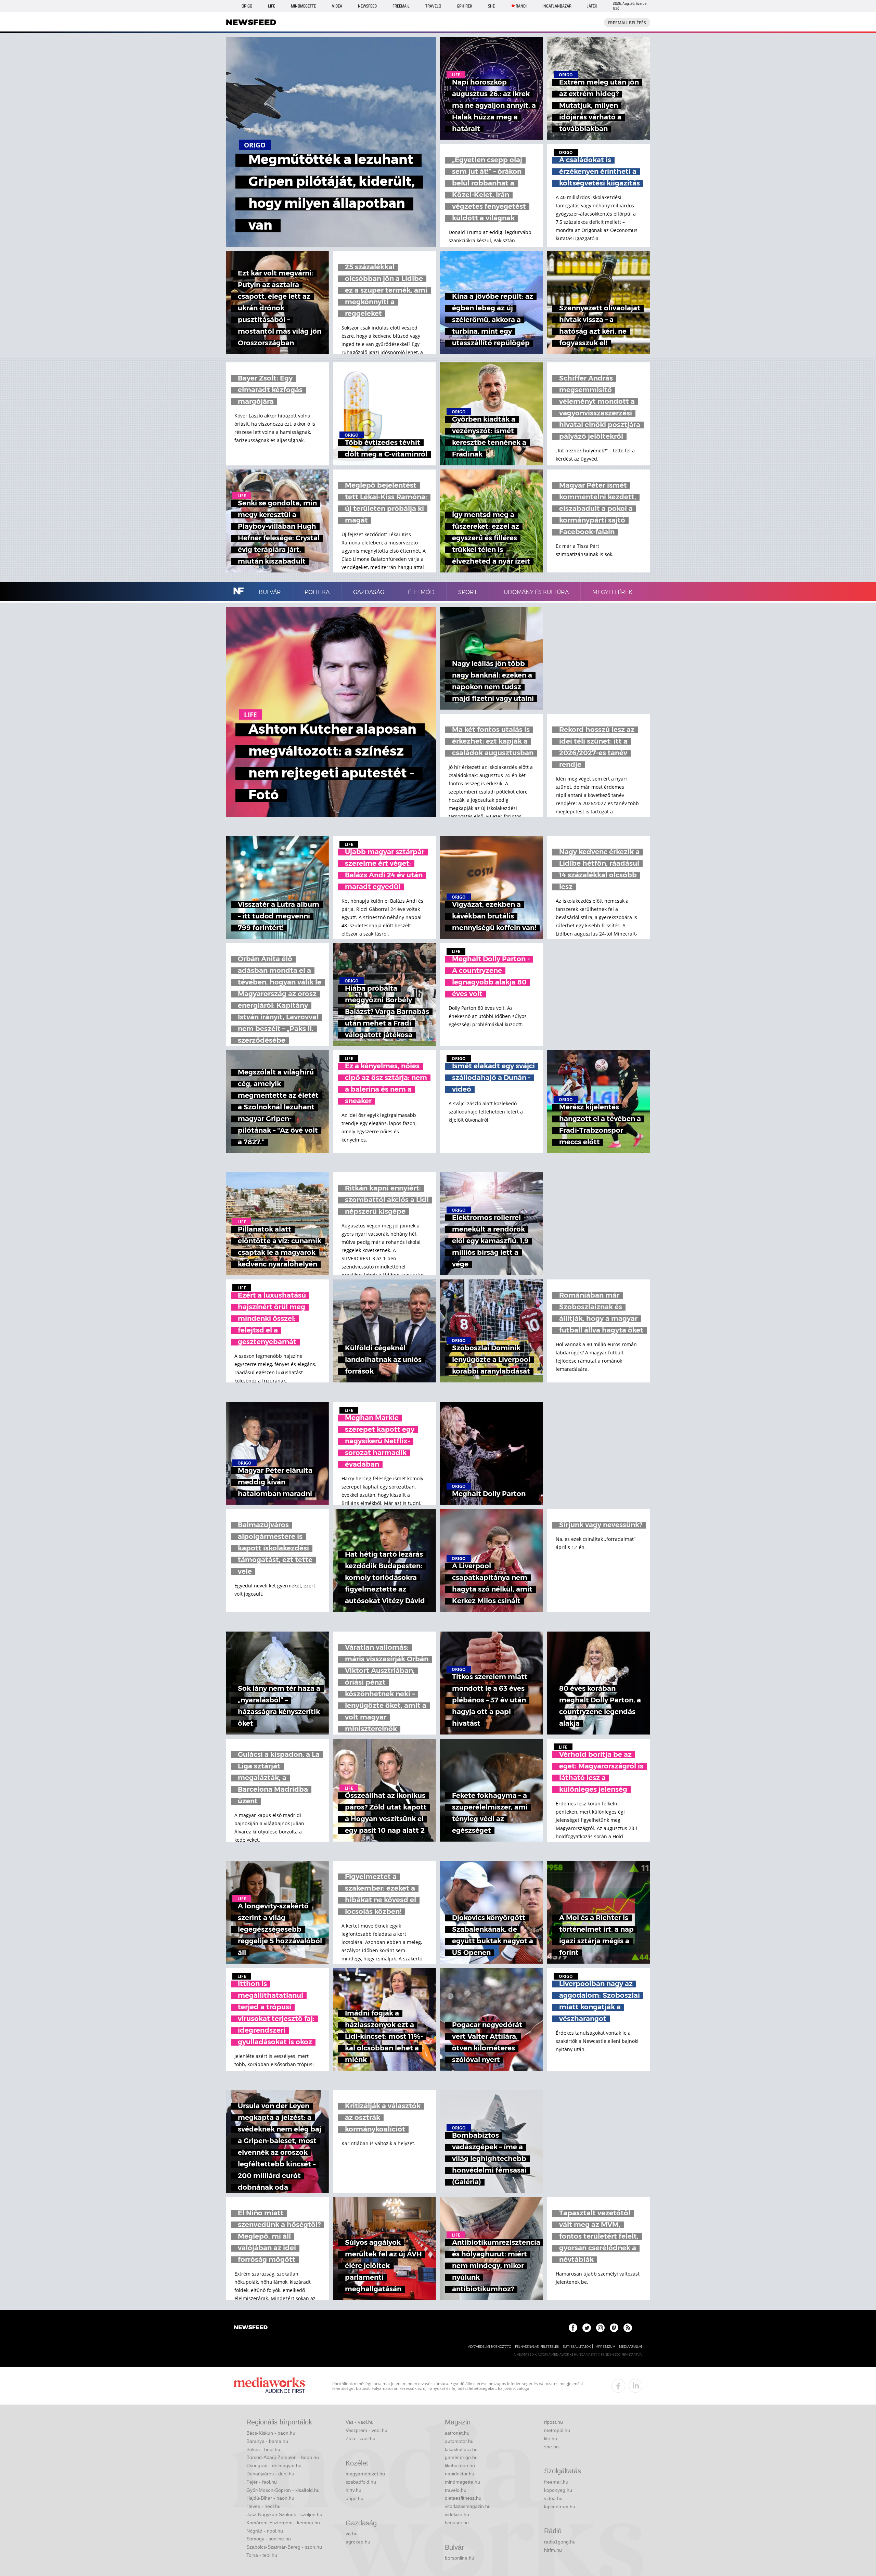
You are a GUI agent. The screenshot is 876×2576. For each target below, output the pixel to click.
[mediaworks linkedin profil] (635, 2386)
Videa (337, 6)
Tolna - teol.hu (262, 2555)
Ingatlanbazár (557, 6)
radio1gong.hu (560, 2542)
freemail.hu (556, 2482)
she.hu (551, 2447)
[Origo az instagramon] (600, 2328)
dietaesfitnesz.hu (463, 2498)
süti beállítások (577, 2347)
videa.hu (553, 2498)
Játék (592, 6)
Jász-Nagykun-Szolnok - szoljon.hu (284, 2514)
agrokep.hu (358, 2542)
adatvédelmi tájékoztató (490, 2347)
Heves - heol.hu (263, 2506)
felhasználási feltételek (537, 2347)
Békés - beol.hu (263, 2449)
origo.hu (355, 2498)
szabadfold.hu (361, 2482)
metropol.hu (557, 2430)
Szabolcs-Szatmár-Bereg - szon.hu (284, 2547)
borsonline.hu (460, 2558)
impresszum (605, 2347)
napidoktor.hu (460, 2474)
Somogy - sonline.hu (269, 2539)
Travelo (433, 6)
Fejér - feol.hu (262, 2482)
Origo (247, 6)
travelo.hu (456, 2490)
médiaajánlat (631, 2347)
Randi (521, 6)
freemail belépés (627, 23)
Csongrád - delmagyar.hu (274, 2465)
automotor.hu (459, 2441)
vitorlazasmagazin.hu (468, 2506)
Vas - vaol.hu (360, 2422)
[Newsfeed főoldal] (251, 2328)
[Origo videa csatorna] (614, 2328)
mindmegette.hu (462, 2482)
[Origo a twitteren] (587, 2328)
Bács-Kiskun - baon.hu (271, 2433)
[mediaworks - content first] (269, 2386)
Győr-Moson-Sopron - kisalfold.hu (283, 2490)
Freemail (401, 6)
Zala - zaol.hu (360, 2438)
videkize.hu (457, 2514)
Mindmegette (303, 6)
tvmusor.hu (457, 2523)
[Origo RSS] (628, 2328)
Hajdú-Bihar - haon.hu (270, 2498)
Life (272, 6)
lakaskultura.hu (461, 2449)
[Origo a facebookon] (573, 2328)
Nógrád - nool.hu (265, 2531)
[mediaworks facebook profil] (618, 2386)
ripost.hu (553, 2422)
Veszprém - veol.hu (366, 2430)
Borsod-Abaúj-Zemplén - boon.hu (283, 2457)
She (491, 6)
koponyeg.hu (558, 2490)
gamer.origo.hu (461, 2457)
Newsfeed (367, 6)
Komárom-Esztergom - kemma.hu (283, 2523)
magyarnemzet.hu (365, 2474)
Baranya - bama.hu (267, 2441)
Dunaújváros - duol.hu (270, 2474)
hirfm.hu (553, 2550)
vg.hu (352, 2534)
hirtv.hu (353, 2490)
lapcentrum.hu (560, 2507)
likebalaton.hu (460, 2465)
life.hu (551, 2438)
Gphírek (465, 6)
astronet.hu (457, 2433)
